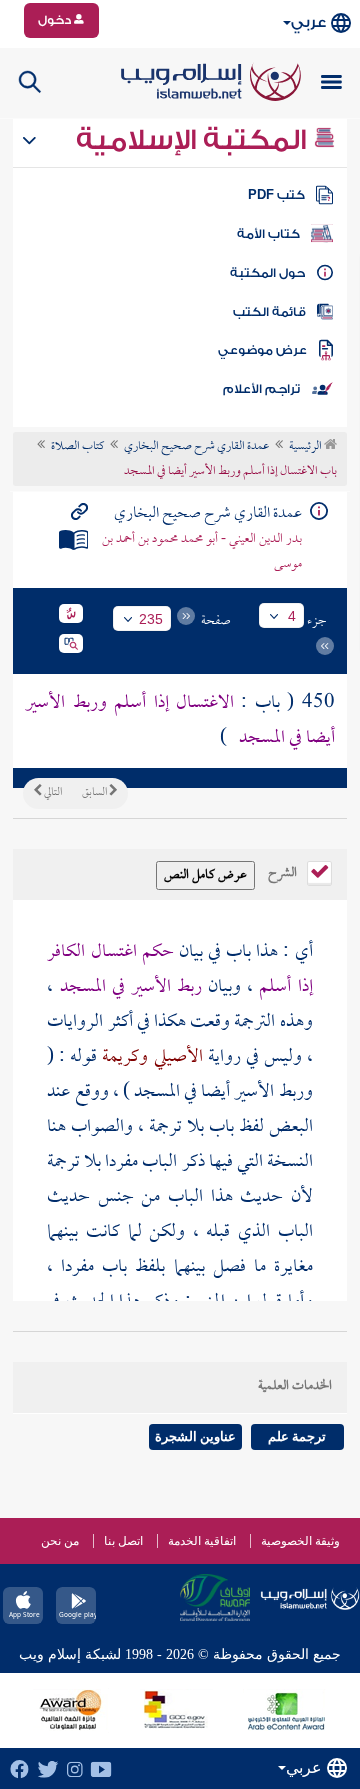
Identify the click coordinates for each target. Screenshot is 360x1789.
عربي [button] (308, 22)
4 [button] (292, 616)
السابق (95, 793)
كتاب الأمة (268, 234)
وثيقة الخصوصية (300, 1541)
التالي (52, 793)
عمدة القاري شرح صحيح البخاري (196, 447)
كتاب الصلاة (77, 447)
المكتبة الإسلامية (194, 140)
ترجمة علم (297, 1436)
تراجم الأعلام (261, 389)
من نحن (60, 1541)
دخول (56, 20)
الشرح (284, 871)
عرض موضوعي (262, 350)
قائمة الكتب (269, 312)
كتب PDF (276, 195)
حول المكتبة (267, 273)
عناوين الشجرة (195, 1436)
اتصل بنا (123, 1541)
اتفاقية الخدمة (202, 1541)
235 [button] (151, 619)
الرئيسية (306, 447)
